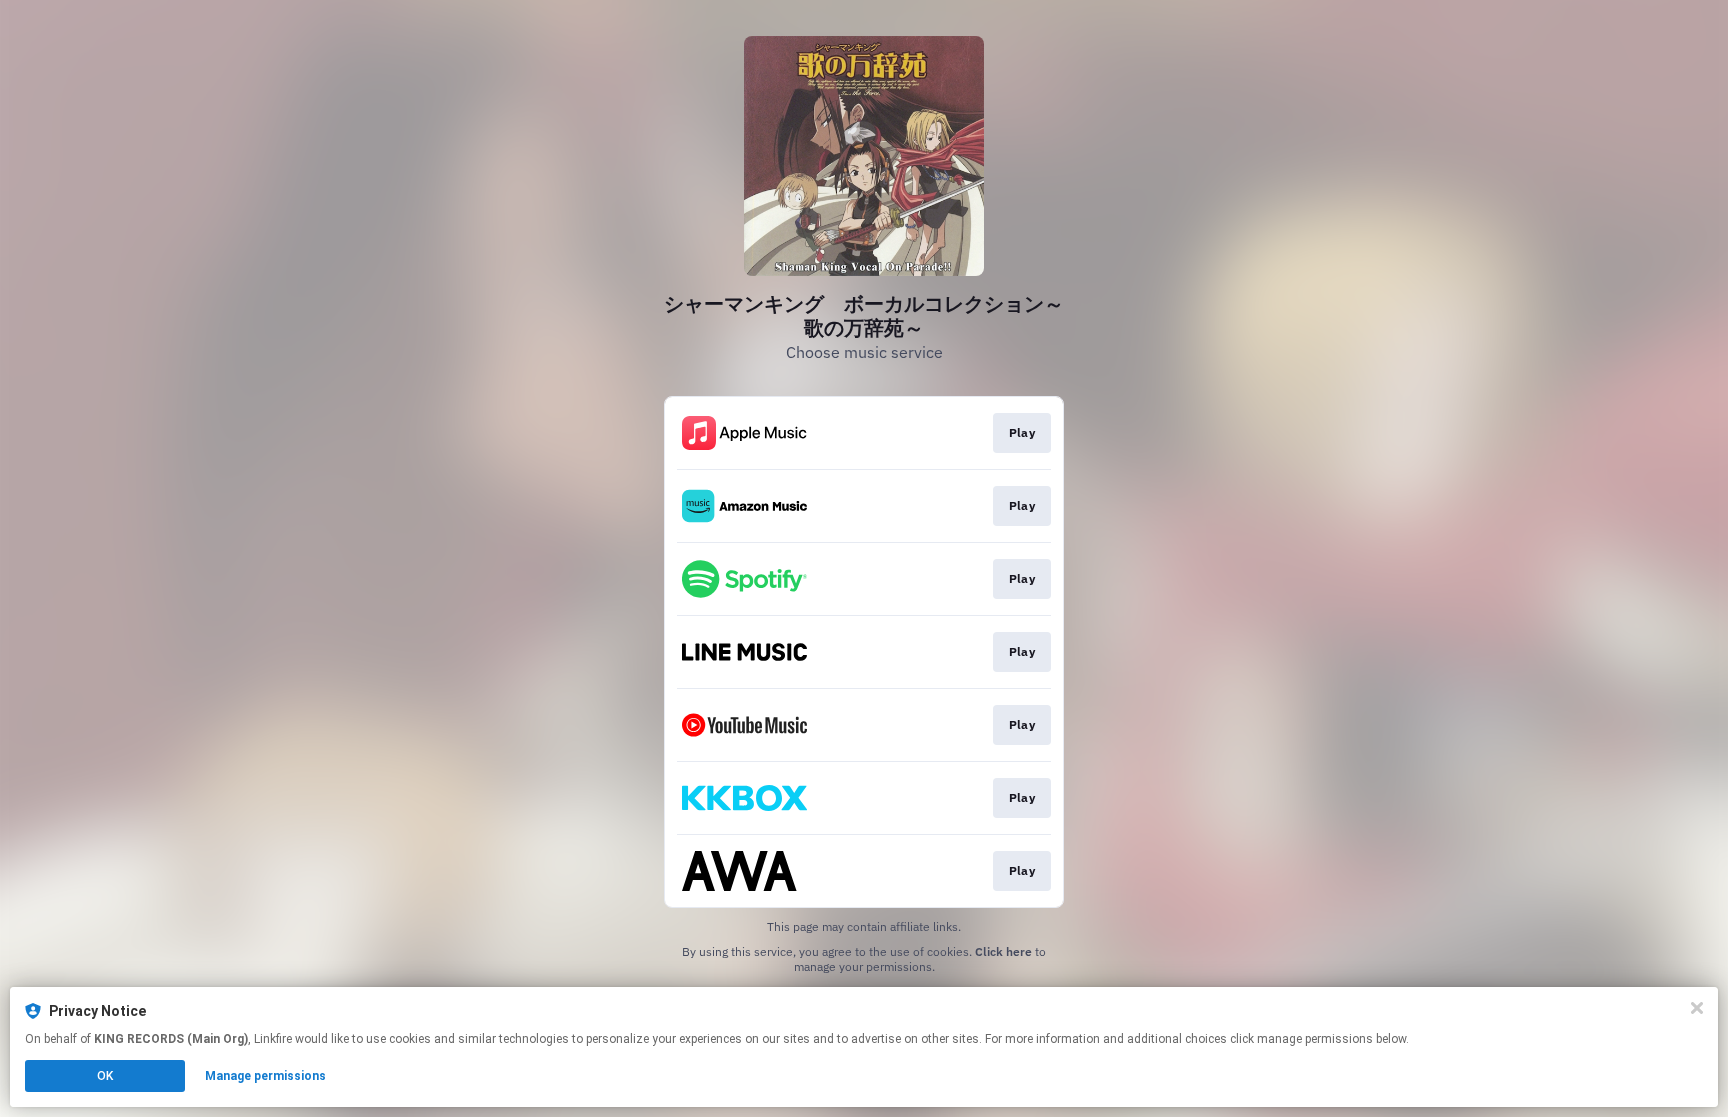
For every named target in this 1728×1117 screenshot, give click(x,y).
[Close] (1697, 1008)
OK (105, 1076)
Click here (1003, 951)
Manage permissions (265, 1076)
